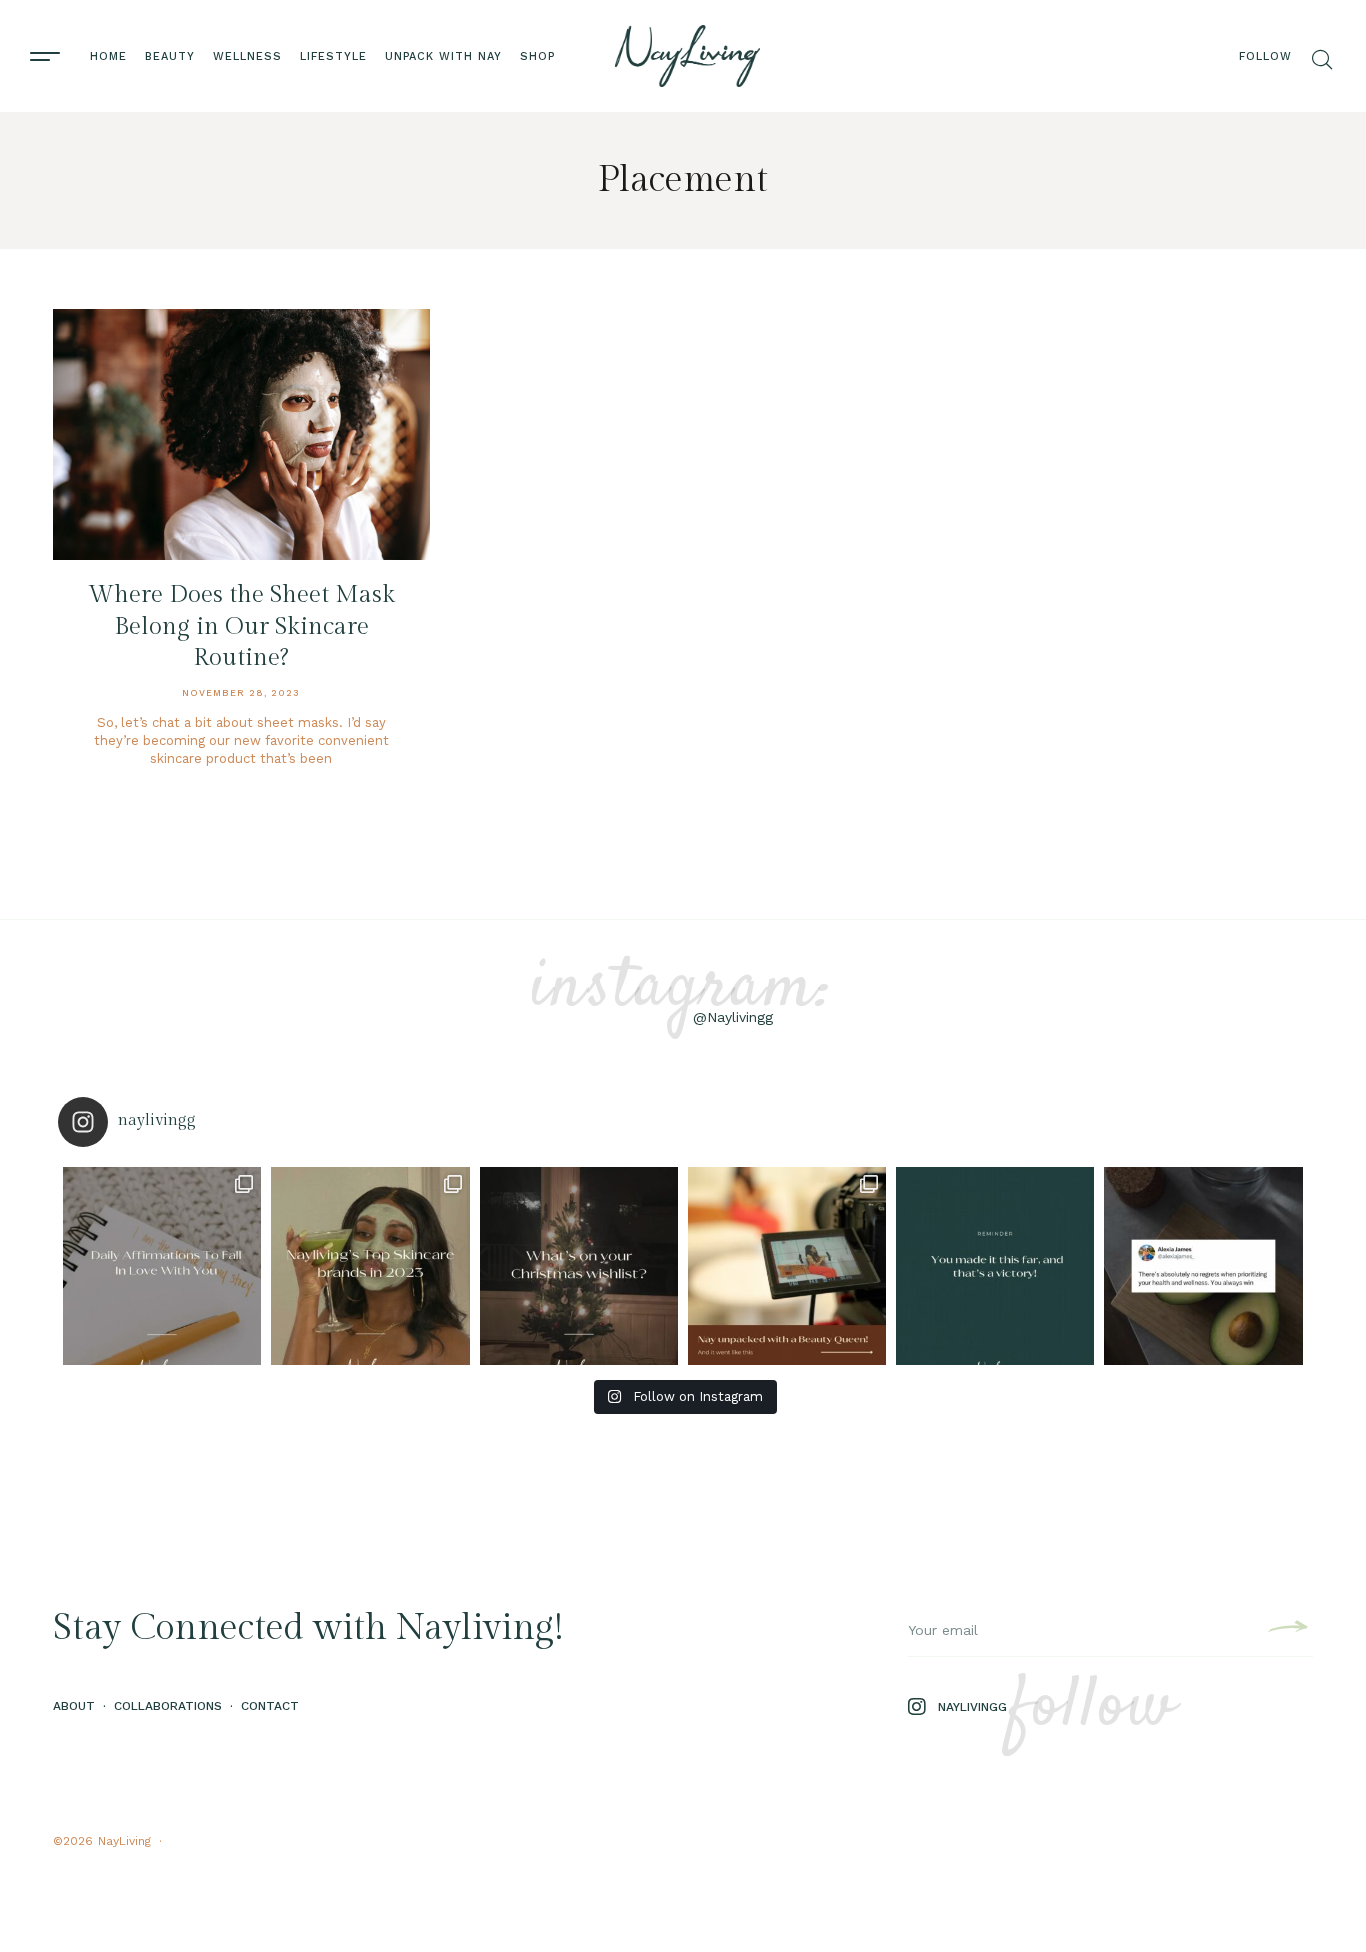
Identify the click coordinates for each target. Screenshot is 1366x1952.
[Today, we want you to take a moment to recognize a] (995, 1266)
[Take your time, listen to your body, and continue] (1203, 1266)
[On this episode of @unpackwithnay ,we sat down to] (787, 1266)
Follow (1265, 56)
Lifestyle (333, 56)
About (74, 1706)
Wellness (247, 56)
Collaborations (168, 1706)
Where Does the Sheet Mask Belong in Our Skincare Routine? (241, 626)
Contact (270, 1706)
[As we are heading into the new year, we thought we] (370, 1266)
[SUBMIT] (1285, 1630)
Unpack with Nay (443, 56)
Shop (537, 56)
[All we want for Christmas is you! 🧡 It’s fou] (579, 1266)
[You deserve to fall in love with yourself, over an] (162, 1266)
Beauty (170, 56)
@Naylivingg (733, 1017)
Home (108, 56)
